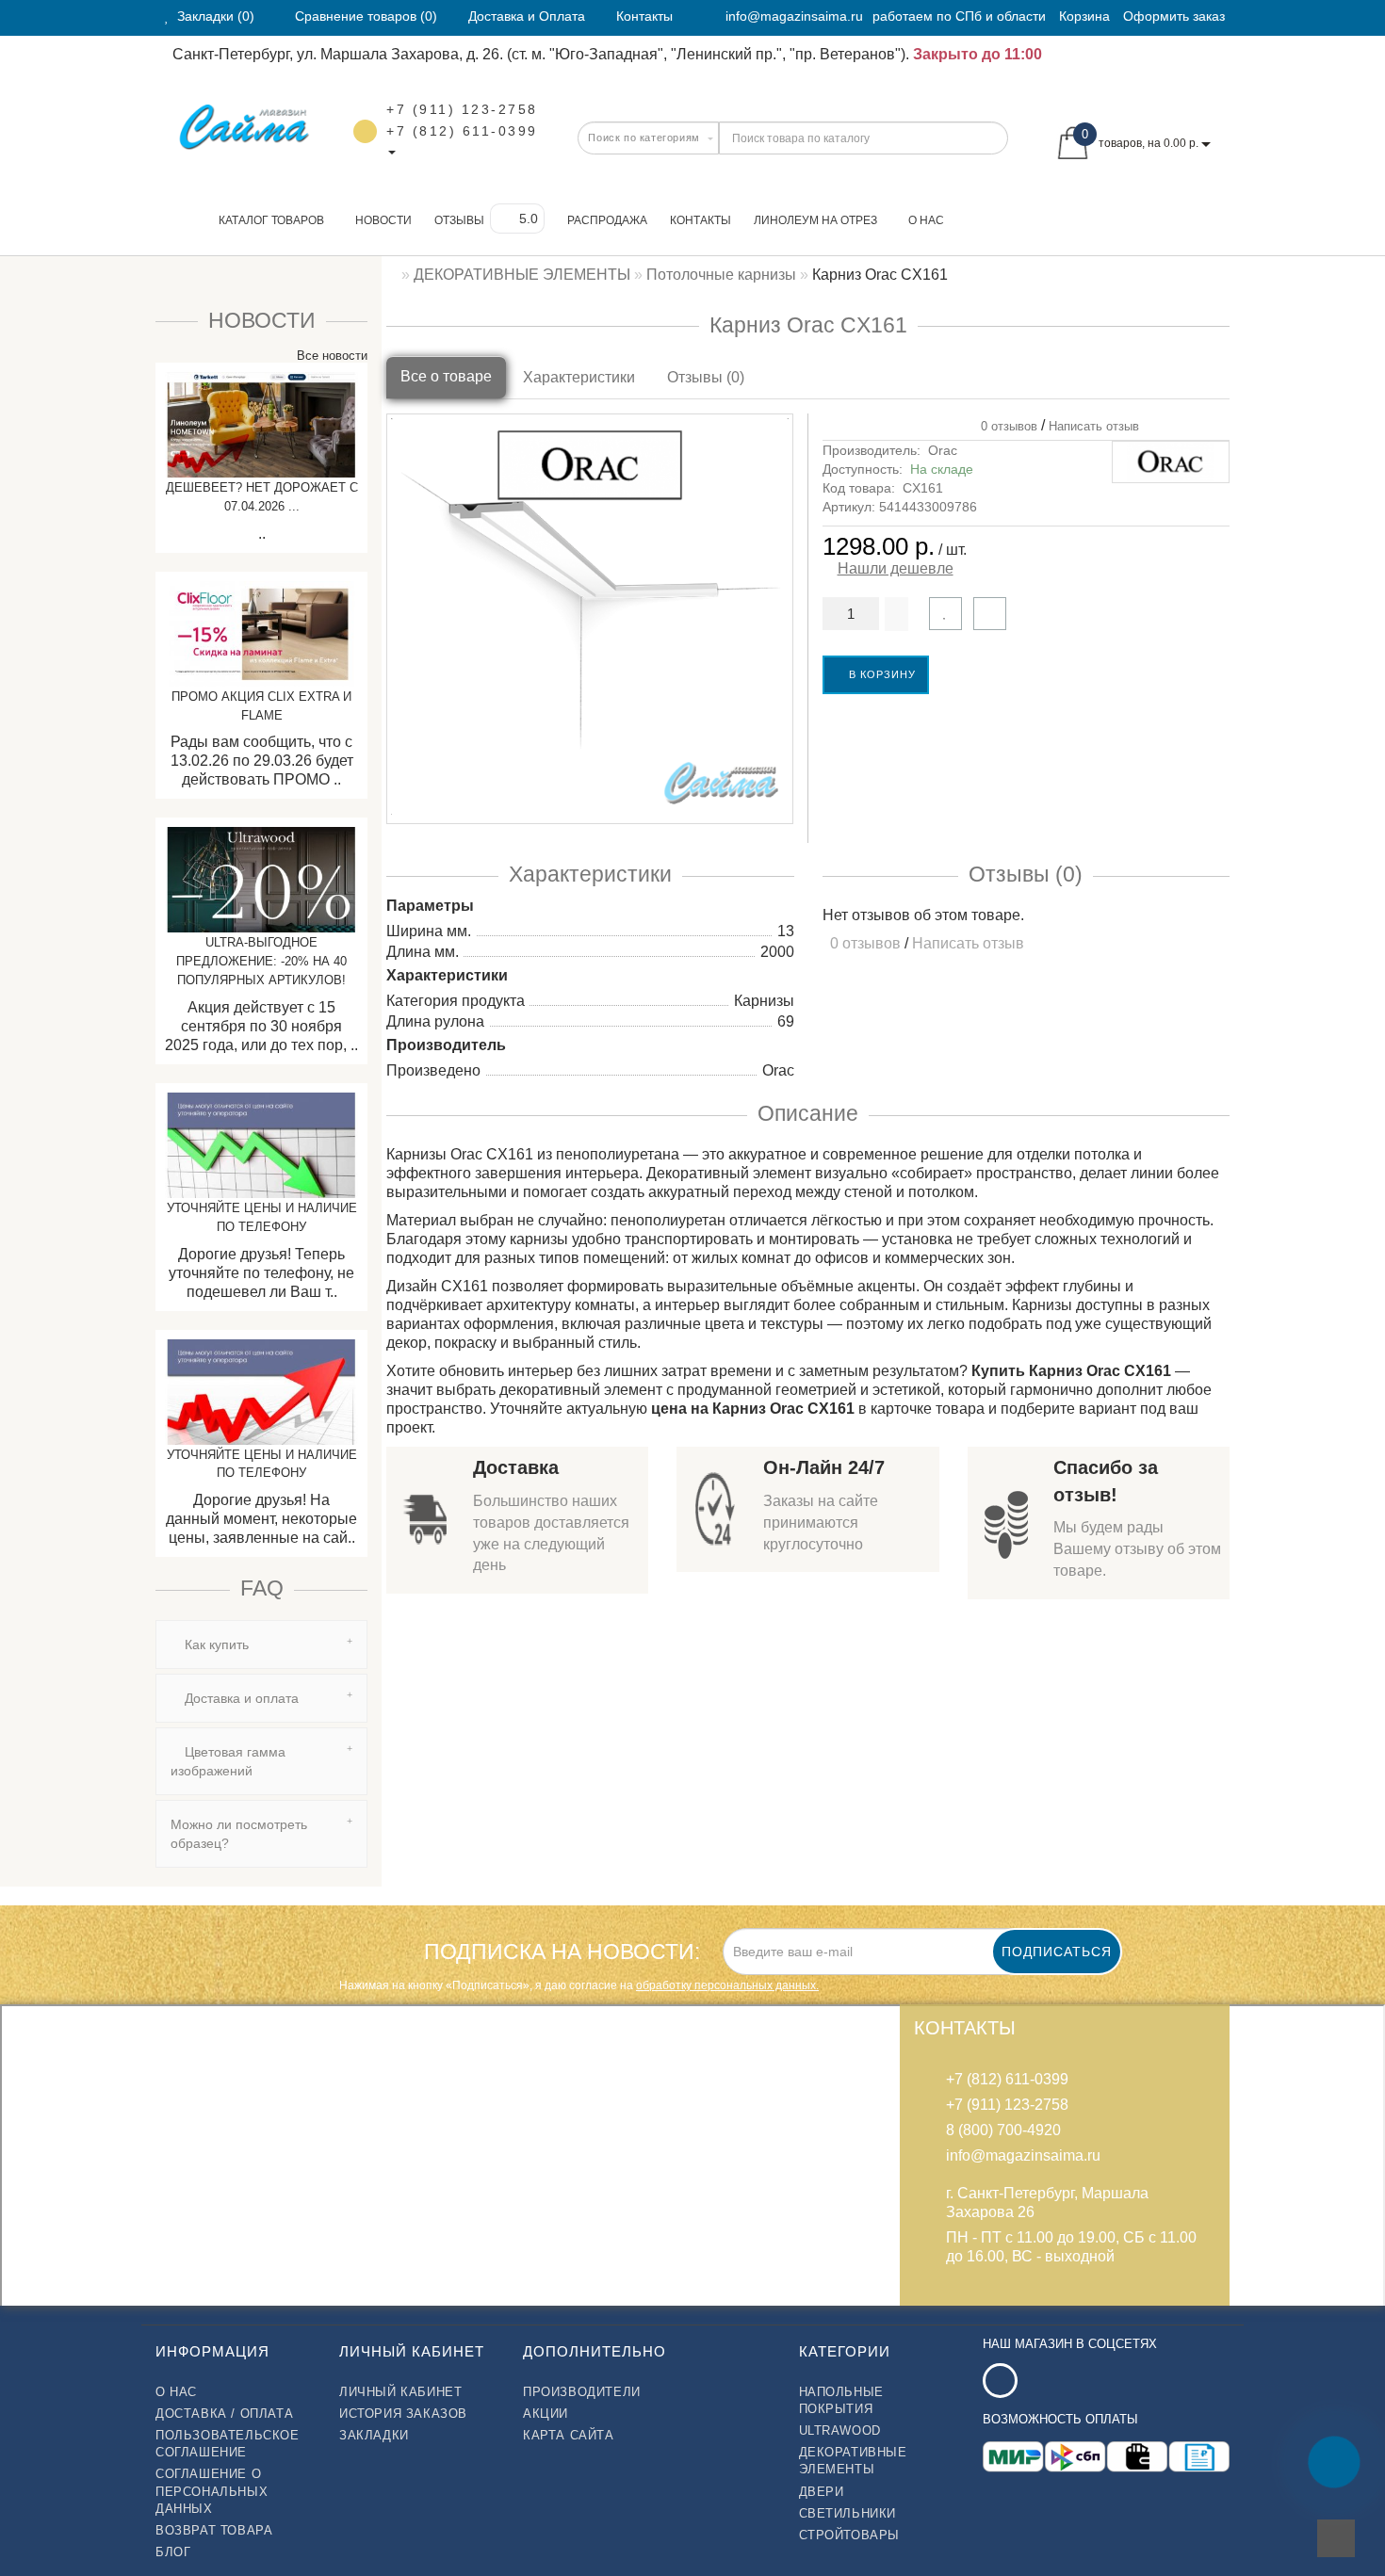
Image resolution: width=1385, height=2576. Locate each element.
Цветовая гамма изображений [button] (228, 1761)
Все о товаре (446, 376)
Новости (383, 220)
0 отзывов (1005, 426)
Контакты (701, 220)
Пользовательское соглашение (228, 2444)
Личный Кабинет (400, 2392)
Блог (173, 2552)
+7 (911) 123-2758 (462, 109)
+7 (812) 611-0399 (462, 131)
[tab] (261, 1644)
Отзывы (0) (706, 377)
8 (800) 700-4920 (1003, 2130)
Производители (582, 2392)
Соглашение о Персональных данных (212, 2491)
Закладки (374, 2435)
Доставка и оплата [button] (240, 1698)
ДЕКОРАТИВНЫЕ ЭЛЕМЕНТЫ (853, 2461)
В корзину (880, 674)
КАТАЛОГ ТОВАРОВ (267, 220)
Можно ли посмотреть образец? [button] (239, 1834)
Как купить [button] (215, 1644)
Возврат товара (214, 2530)
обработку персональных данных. (727, 1985)
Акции (546, 2414)
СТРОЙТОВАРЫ (850, 2535)
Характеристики (579, 377)
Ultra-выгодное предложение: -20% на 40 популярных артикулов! (261, 961)
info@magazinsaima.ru (794, 16)
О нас (926, 220)
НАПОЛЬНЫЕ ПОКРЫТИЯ (841, 2400)
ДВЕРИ (822, 2492)
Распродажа (607, 220)
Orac (943, 450)
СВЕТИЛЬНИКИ (848, 2513)
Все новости (330, 356)
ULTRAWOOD (840, 2430)
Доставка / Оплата (224, 2414)
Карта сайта (569, 2435)
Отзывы (459, 220)
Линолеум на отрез (815, 220)
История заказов (403, 2414)
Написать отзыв (1094, 426)
